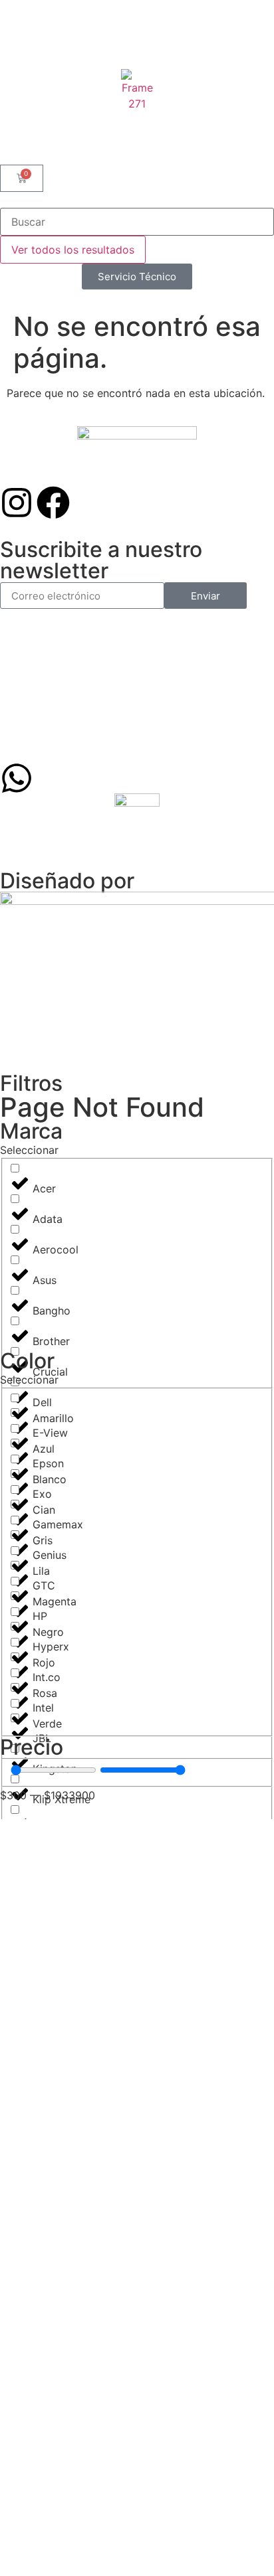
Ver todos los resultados (73, 250)
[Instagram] (17, 503)
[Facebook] (53, 503)
